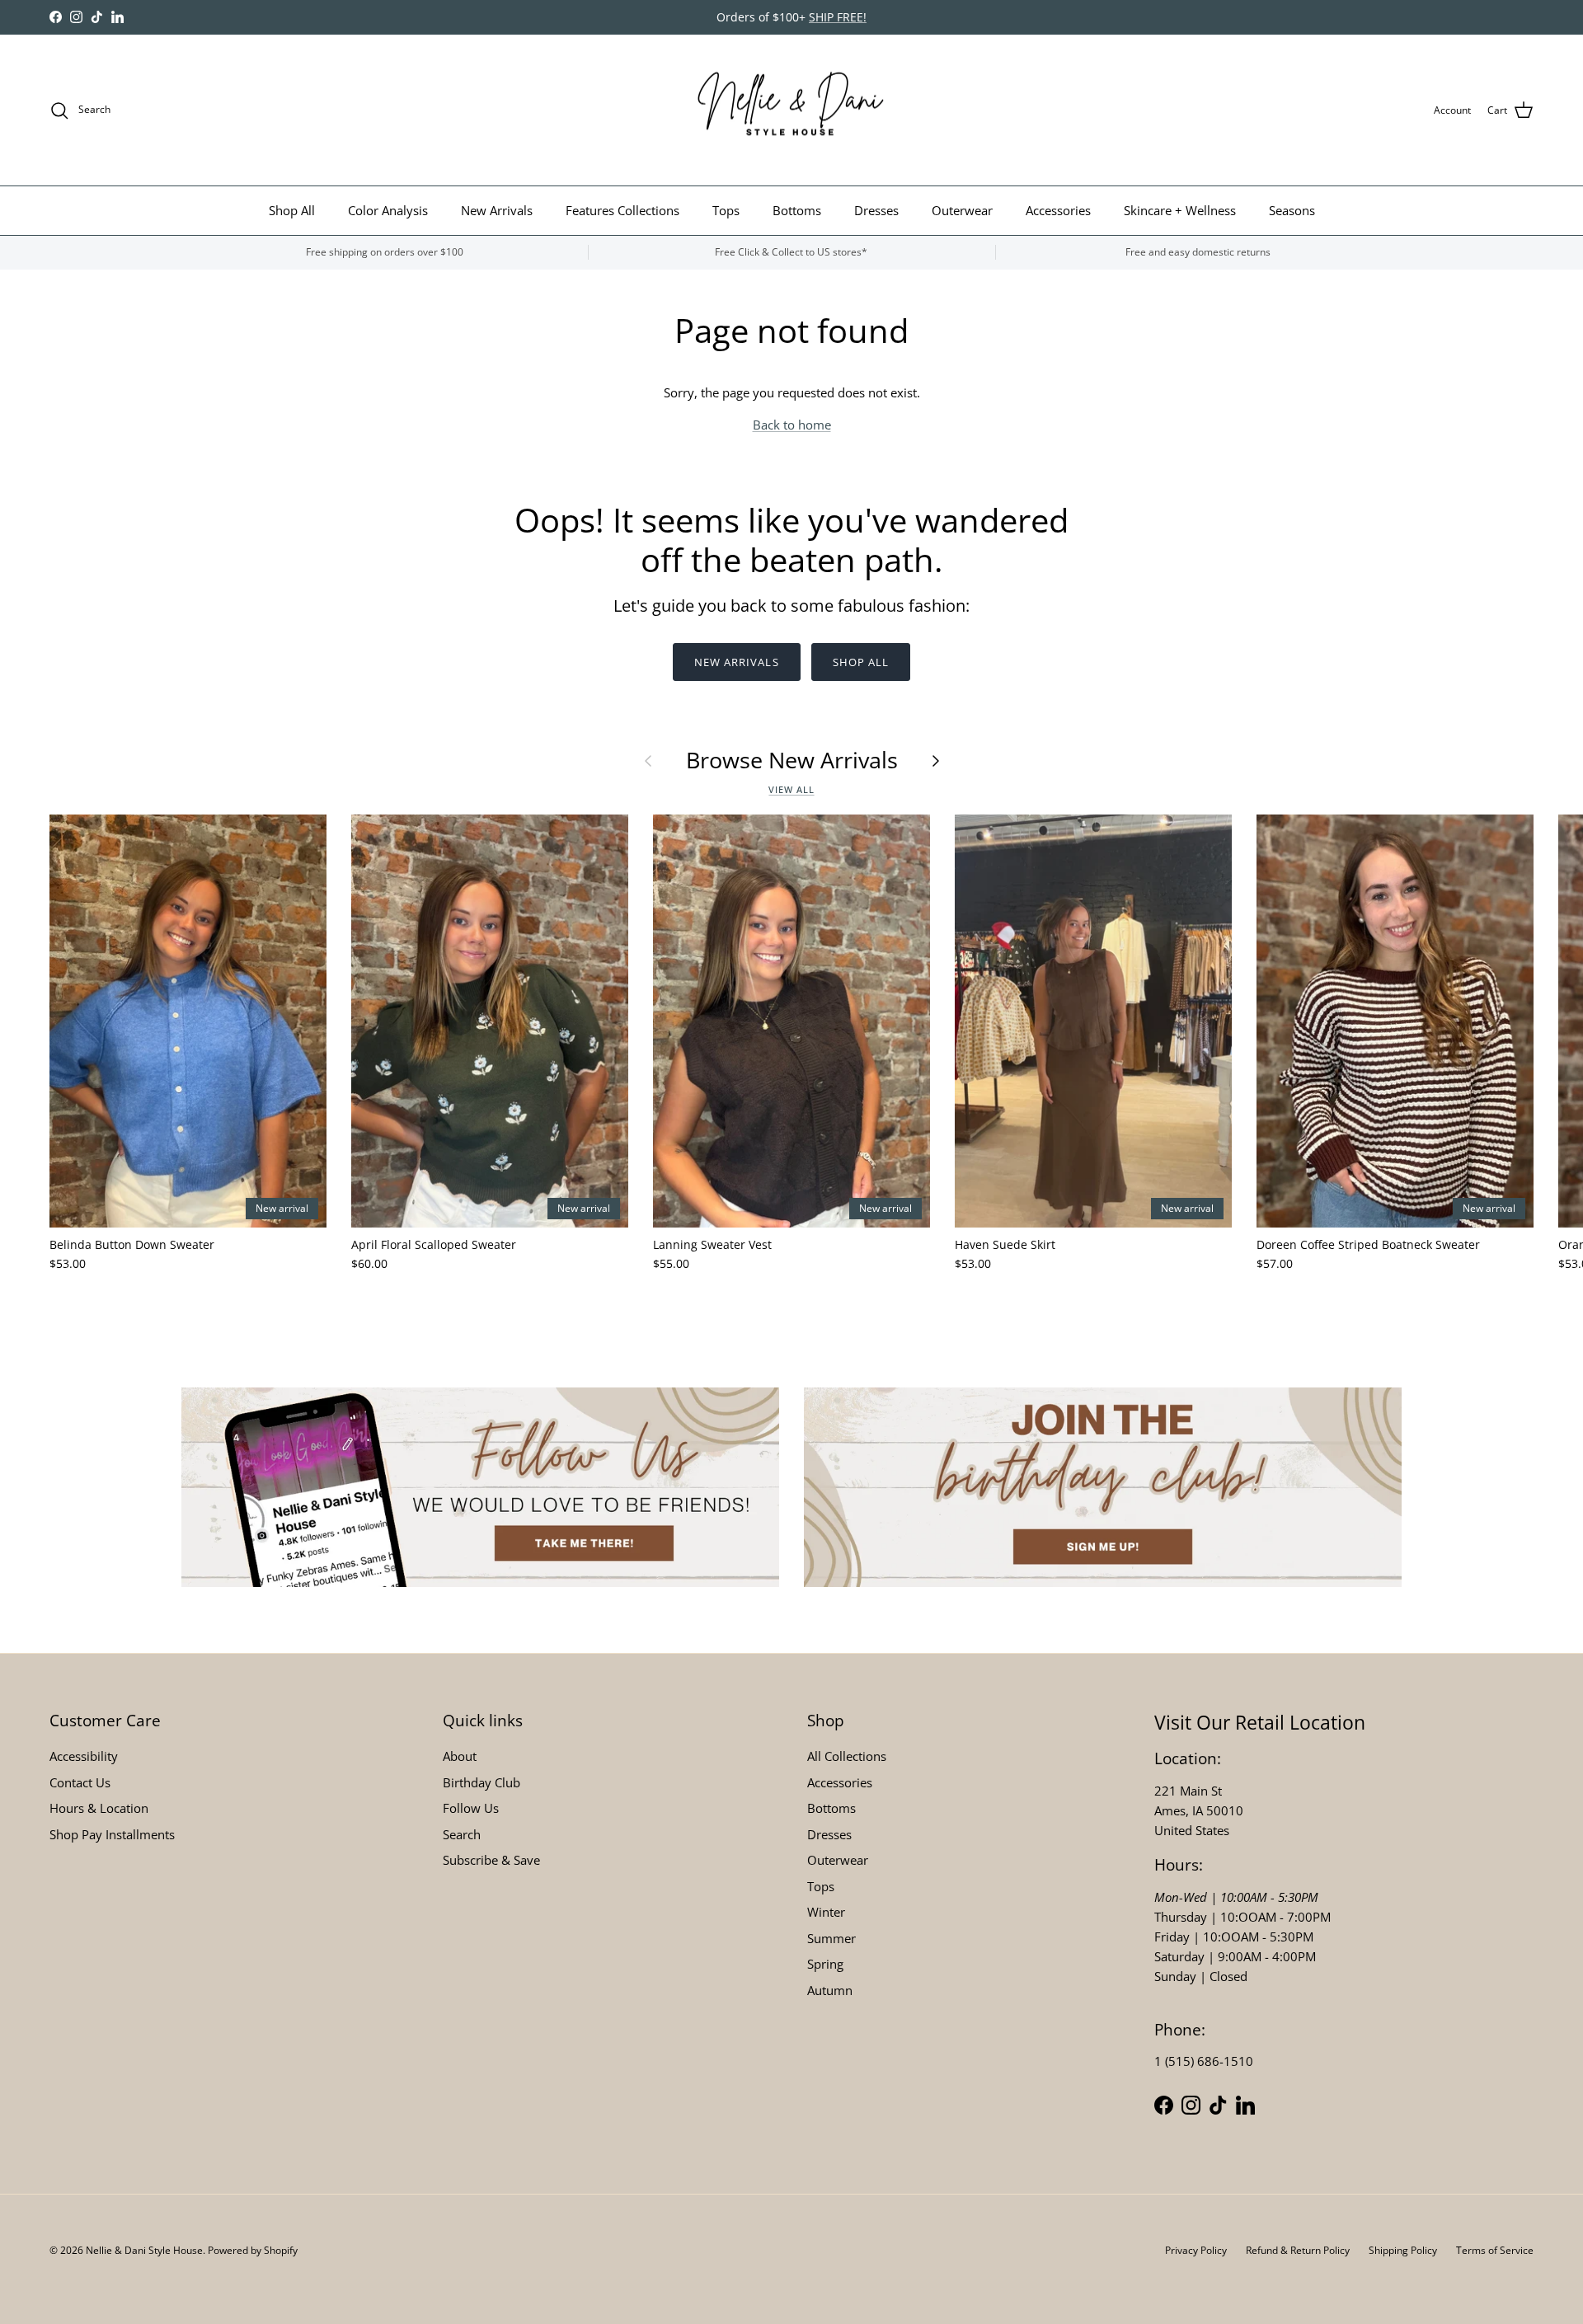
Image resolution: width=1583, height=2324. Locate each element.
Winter (826, 1912)
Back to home (792, 425)
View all (791, 789)
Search (462, 1834)
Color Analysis (388, 210)
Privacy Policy (1196, 2250)
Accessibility (84, 1756)
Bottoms (797, 210)
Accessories (1058, 210)
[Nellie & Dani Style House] (792, 110)
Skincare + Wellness (1180, 210)
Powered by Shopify (253, 2250)
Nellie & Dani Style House (144, 2250)
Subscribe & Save (491, 1860)
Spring (825, 1964)
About (460, 1756)
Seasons (1292, 210)
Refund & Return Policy (1298, 2250)
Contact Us (80, 1782)
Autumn (830, 1990)
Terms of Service (1495, 2250)
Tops (726, 210)
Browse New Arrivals (792, 760)
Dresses (876, 210)
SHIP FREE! (838, 17)
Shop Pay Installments (112, 1834)
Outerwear (962, 210)
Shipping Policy (1403, 2250)
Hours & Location (99, 1808)
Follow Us (471, 1808)
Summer (831, 1938)
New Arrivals (497, 210)
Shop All (292, 210)
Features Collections (622, 210)
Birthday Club (481, 1782)
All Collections (847, 1756)
